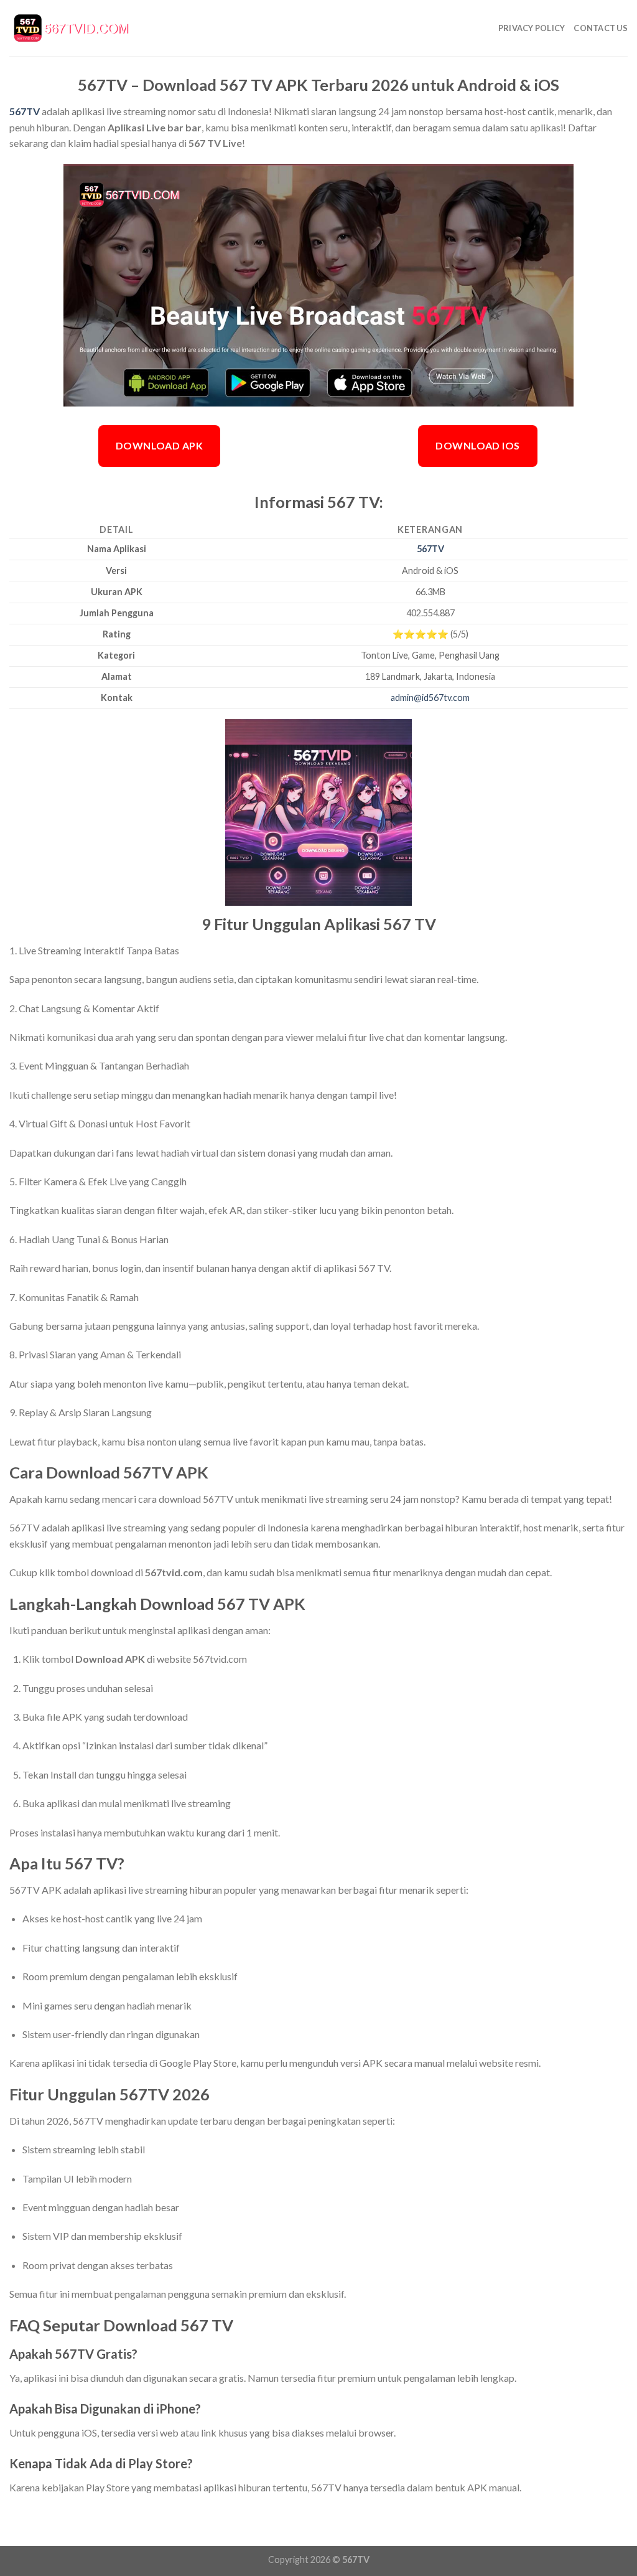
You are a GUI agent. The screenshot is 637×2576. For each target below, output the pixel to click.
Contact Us (601, 28)
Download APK (160, 445)
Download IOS (478, 445)
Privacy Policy (532, 28)
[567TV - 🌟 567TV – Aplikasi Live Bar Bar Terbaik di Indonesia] (72, 28)
